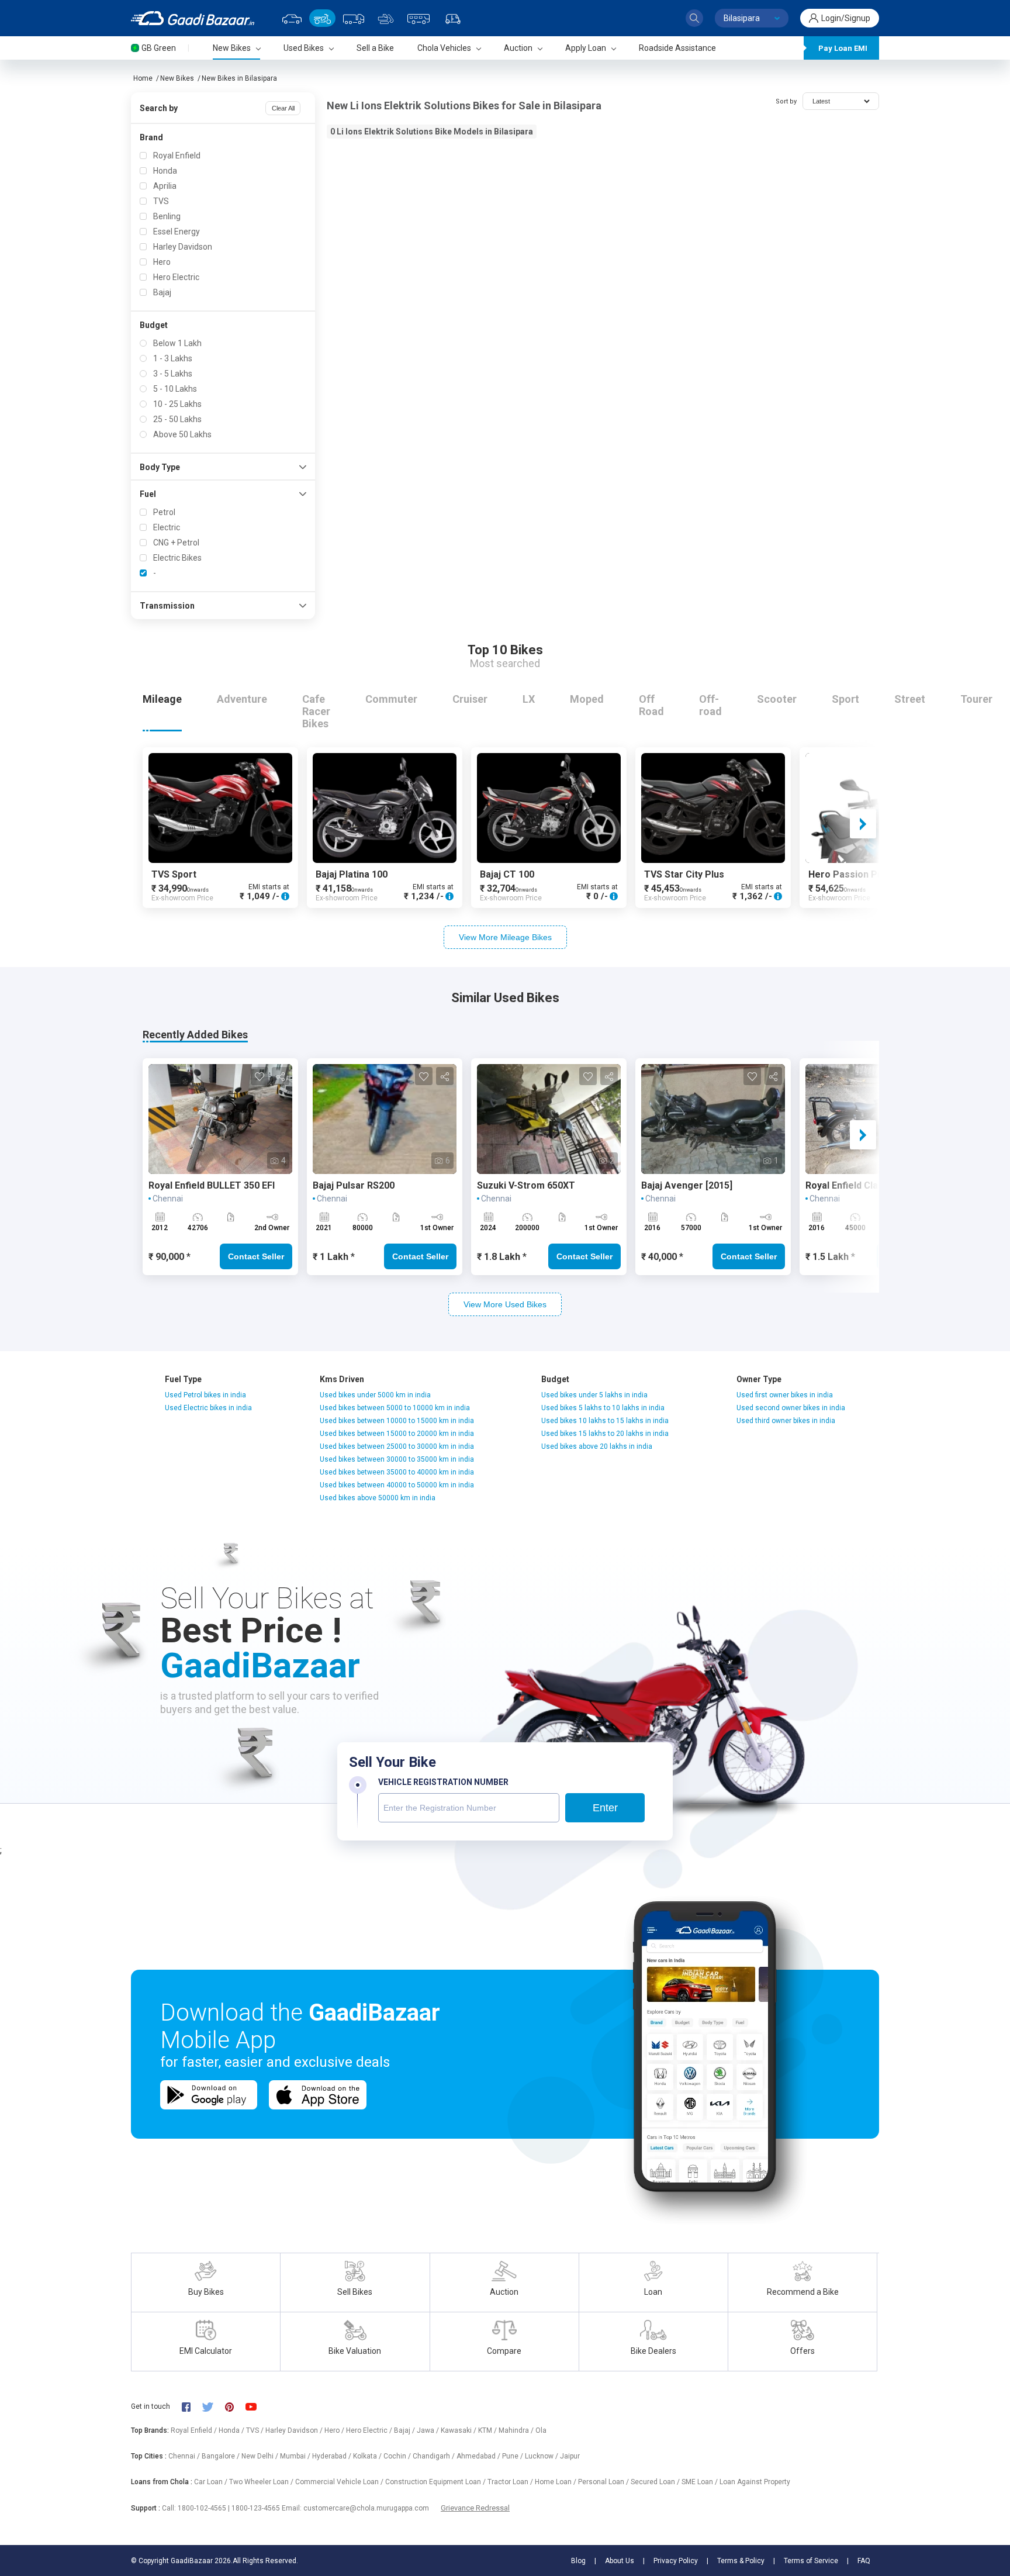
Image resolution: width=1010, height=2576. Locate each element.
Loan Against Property (755, 2482)
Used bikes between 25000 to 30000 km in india (397, 1446)
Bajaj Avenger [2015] (687, 1185)
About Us (620, 2561)
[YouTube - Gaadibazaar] (257, 2406)
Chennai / (185, 2456)
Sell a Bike (375, 48)
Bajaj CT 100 (507, 874)
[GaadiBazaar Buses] (418, 18)
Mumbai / (296, 2456)
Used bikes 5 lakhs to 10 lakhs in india (603, 1408)
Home (143, 78)
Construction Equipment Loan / (436, 2482)
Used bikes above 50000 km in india (378, 1498)
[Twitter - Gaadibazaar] (213, 2406)
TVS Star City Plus (684, 874)
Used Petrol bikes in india (205, 1395)
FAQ (864, 2561)
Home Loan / (556, 2482)
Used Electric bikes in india (208, 1408)
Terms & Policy (741, 2561)
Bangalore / (222, 2456)
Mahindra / (517, 2430)
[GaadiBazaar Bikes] (322, 18)
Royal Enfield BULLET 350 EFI (212, 1185)
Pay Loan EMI (843, 48)
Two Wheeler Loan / (262, 2482)
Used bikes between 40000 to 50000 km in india (397, 1485)
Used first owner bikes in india (785, 1395)
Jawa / (429, 2430)
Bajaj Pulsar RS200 (354, 1185)
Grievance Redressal (475, 2508)
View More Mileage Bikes (505, 937)
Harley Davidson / (295, 2430)
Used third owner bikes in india (786, 1421)
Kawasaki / (459, 2430)
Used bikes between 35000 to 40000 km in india (397, 1472)
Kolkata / (368, 2456)
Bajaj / (405, 2430)
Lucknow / (542, 2456)
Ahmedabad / (479, 2456)
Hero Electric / (370, 2430)
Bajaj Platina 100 (352, 874)
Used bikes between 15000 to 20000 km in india (397, 1434)
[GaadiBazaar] (193, 18)
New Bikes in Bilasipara (239, 78)
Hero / (335, 2430)
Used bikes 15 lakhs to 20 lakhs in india (605, 1434)
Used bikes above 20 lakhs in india (597, 1446)
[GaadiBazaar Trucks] (354, 18)
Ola (541, 2430)
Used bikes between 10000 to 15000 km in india (397, 1421)
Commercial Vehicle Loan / (340, 2482)
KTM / (488, 2430)
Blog (578, 2561)
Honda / (232, 2430)
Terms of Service (811, 2561)
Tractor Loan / (511, 2482)
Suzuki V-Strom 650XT (526, 1185)
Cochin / (398, 2456)
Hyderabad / (333, 2456)
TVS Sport (174, 874)
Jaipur (570, 2456)
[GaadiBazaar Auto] (453, 18)
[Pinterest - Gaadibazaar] (235, 2406)
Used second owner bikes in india (791, 1408)
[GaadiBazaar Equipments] (386, 18)
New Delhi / (261, 2456)
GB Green (159, 48)
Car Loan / (212, 2482)
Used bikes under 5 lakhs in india (594, 1395)
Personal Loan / (604, 2482)
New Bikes (177, 78)
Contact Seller (256, 1256)
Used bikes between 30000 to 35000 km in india (397, 1459)
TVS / (256, 2430)
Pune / (513, 2456)
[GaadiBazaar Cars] (292, 18)
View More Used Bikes (505, 1304)
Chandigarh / (435, 2456)
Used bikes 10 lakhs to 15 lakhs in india (605, 1421)
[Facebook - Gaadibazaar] (192, 2406)
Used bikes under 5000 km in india (375, 1395)
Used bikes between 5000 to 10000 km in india (395, 1408)
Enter (605, 1808)
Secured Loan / (656, 2482)
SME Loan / (701, 2482)
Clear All (283, 108)
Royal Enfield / (195, 2430)
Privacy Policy (676, 2561)
